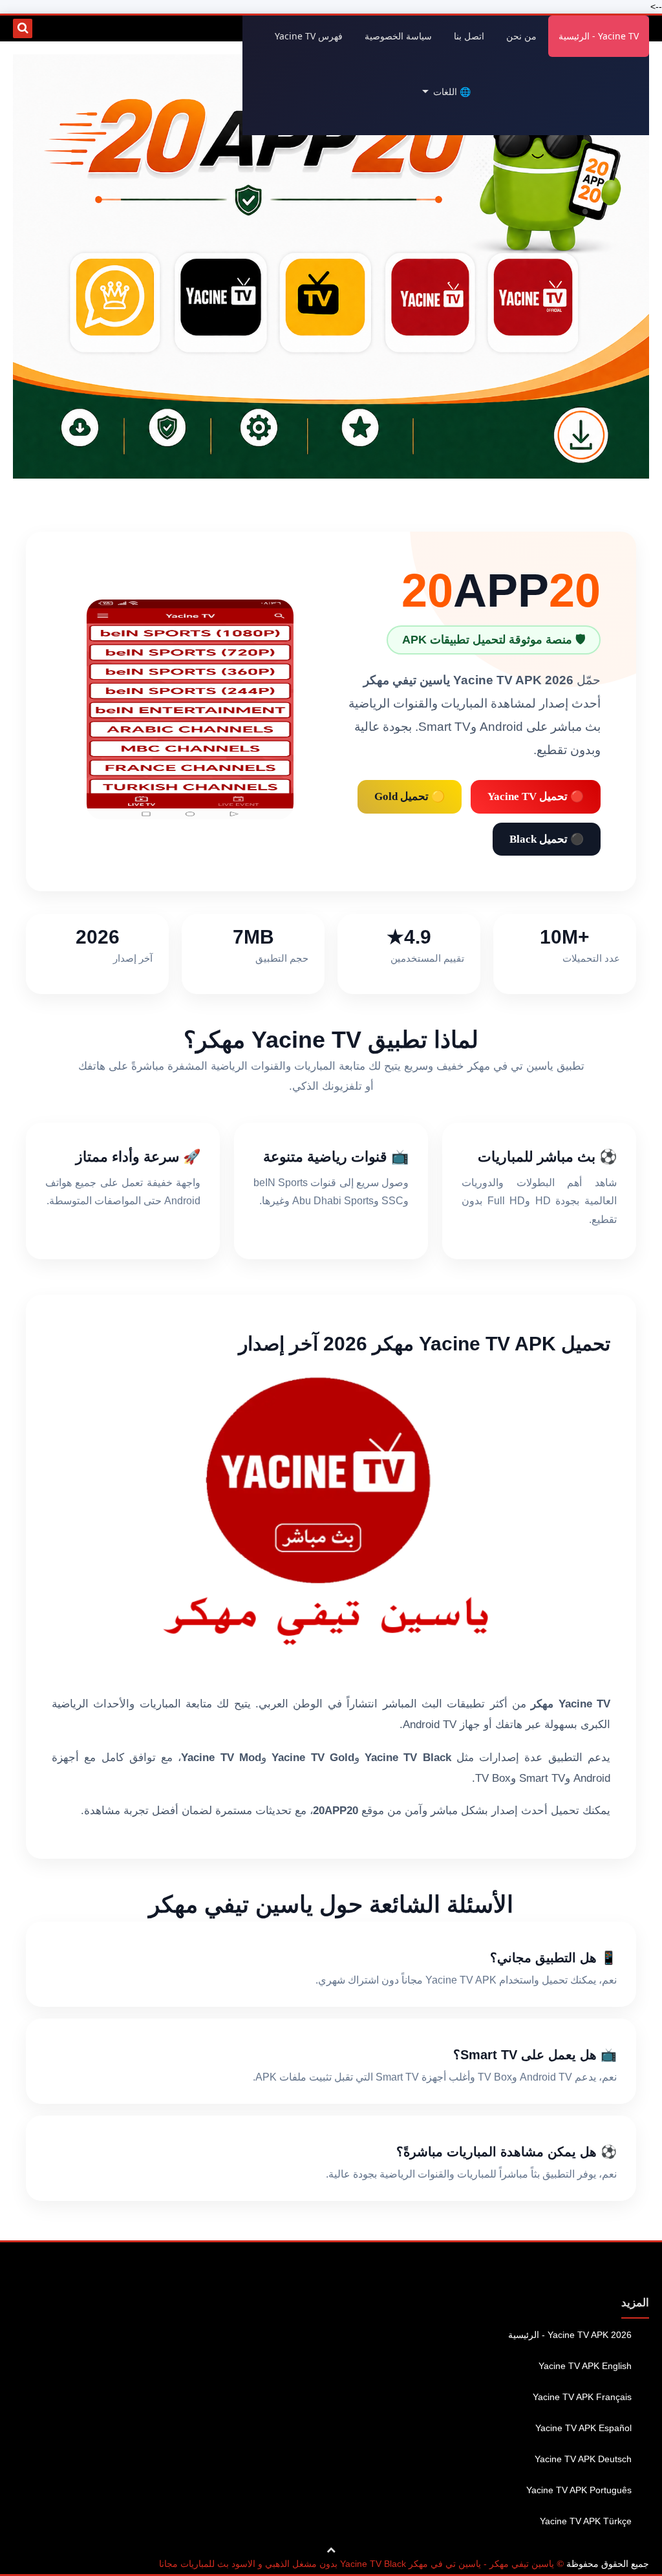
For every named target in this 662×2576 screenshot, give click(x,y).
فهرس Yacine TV (309, 36)
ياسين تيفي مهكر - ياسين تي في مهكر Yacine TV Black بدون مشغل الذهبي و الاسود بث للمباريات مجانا (357, 2564)
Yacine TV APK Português (579, 2490)
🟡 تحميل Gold (410, 796)
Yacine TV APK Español (583, 2428)
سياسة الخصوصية (398, 36)
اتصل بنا (469, 36)
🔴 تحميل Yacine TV (536, 796)
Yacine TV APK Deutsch (583, 2459)
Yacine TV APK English (585, 2366)
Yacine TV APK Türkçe (586, 2521)
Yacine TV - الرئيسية (599, 36)
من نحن (521, 36)
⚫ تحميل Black (547, 839)
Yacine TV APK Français (582, 2397)
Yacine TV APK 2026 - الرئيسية (570, 2335)
